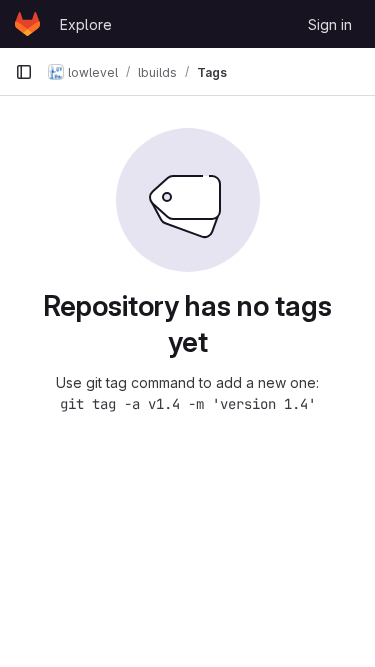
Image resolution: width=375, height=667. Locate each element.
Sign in (330, 24)
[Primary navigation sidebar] (24, 72)
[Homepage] (27, 24)
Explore (86, 24)
